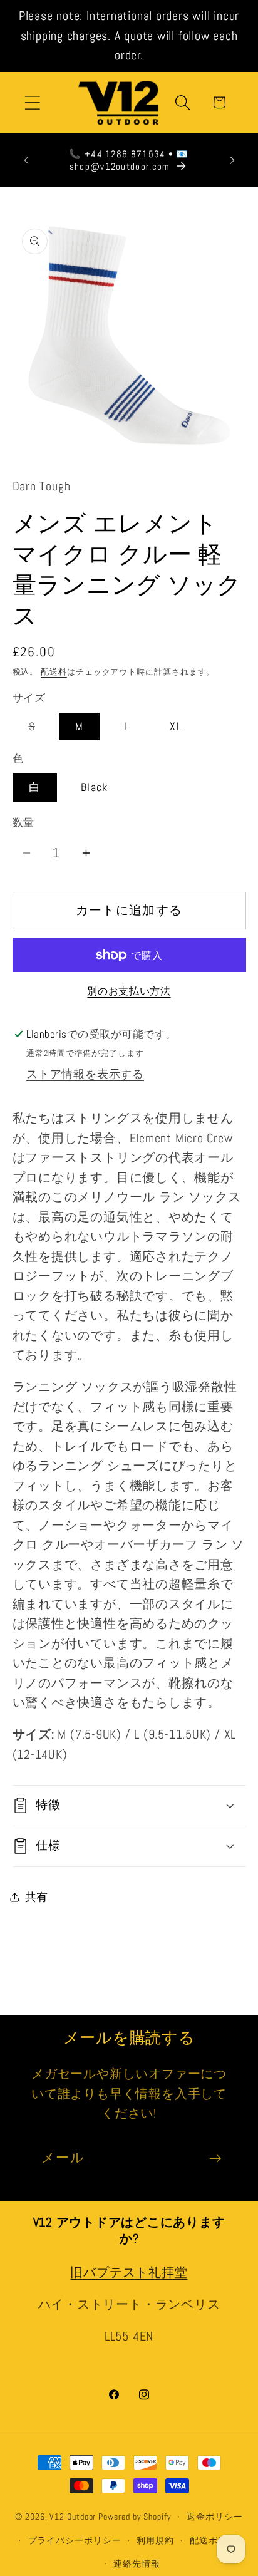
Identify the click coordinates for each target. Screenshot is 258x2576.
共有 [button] (37, 1897)
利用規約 (155, 2540)
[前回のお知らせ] (26, 160)
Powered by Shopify (135, 2517)
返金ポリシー (214, 2517)
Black (95, 787)
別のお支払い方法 (129, 991)
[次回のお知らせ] (232, 160)
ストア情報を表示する (85, 1074)
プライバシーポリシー (75, 2540)
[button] (32, 102)
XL (176, 726)
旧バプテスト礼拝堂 (129, 2273)
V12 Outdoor (73, 2517)
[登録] (215, 2159)
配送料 (54, 672)
